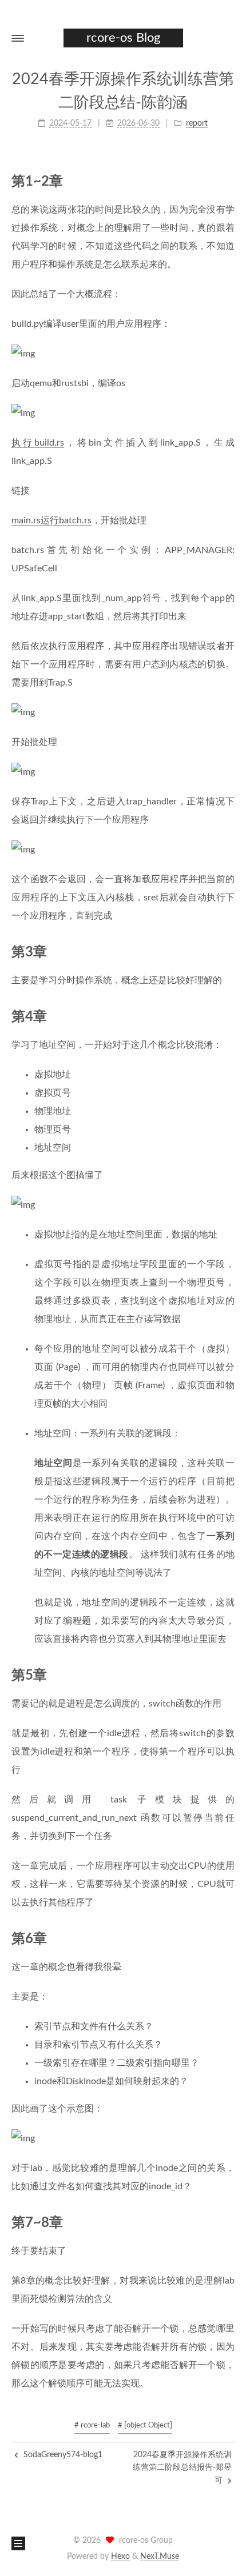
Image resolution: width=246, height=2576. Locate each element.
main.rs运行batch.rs (51, 520)
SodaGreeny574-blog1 (62, 2455)
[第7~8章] (229, 2222)
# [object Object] (145, 2425)
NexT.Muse (160, 2557)
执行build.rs (38, 443)
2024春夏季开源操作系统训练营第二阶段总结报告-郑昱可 (182, 2468)
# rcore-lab (92, 2425)
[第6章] (229, 1938)
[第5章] (229, 1675)
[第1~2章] (229, 181)
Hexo (120, 2557)
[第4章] (229, 1016)
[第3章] (229, 952)
